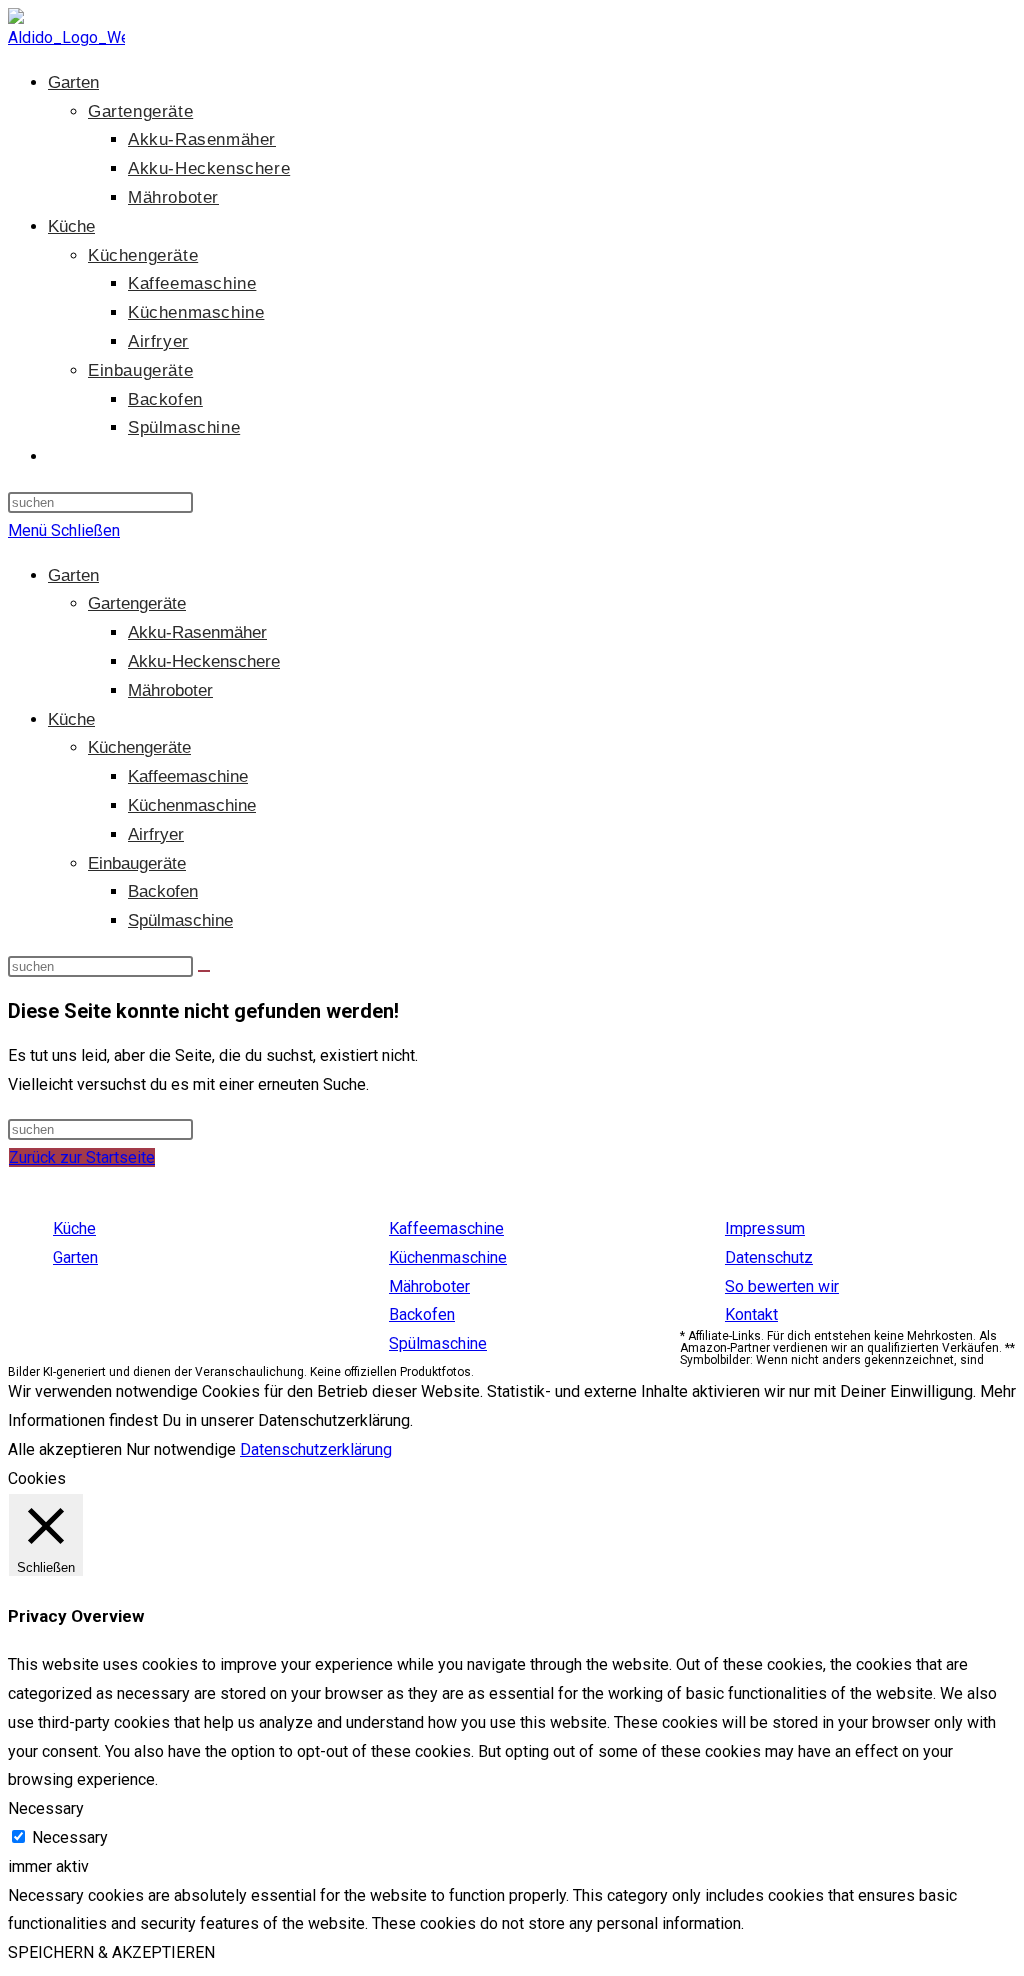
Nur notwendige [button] (181, 1449)
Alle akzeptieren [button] (65, 1449)
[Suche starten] (204, 971)
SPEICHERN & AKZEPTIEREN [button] (111, 1952)
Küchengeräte (139, 747)
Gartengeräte (137, 603)
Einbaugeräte (137, 863)
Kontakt (751, 1314)
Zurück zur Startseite (82, 1157)
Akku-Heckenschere (204, 661)
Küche (71, 719)
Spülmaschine (180, 920)
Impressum (765, 1228)
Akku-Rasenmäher (197, 632)
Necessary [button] (46, 1808)
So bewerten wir (782, 1286)
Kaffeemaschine (188, 776)
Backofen (163, 891)
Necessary (70, 1837)
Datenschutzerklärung (316, 1449)
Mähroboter (170, 690)
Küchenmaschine (192, 805)
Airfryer (156, 834)
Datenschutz (769, 1257)
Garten (73, 575)
